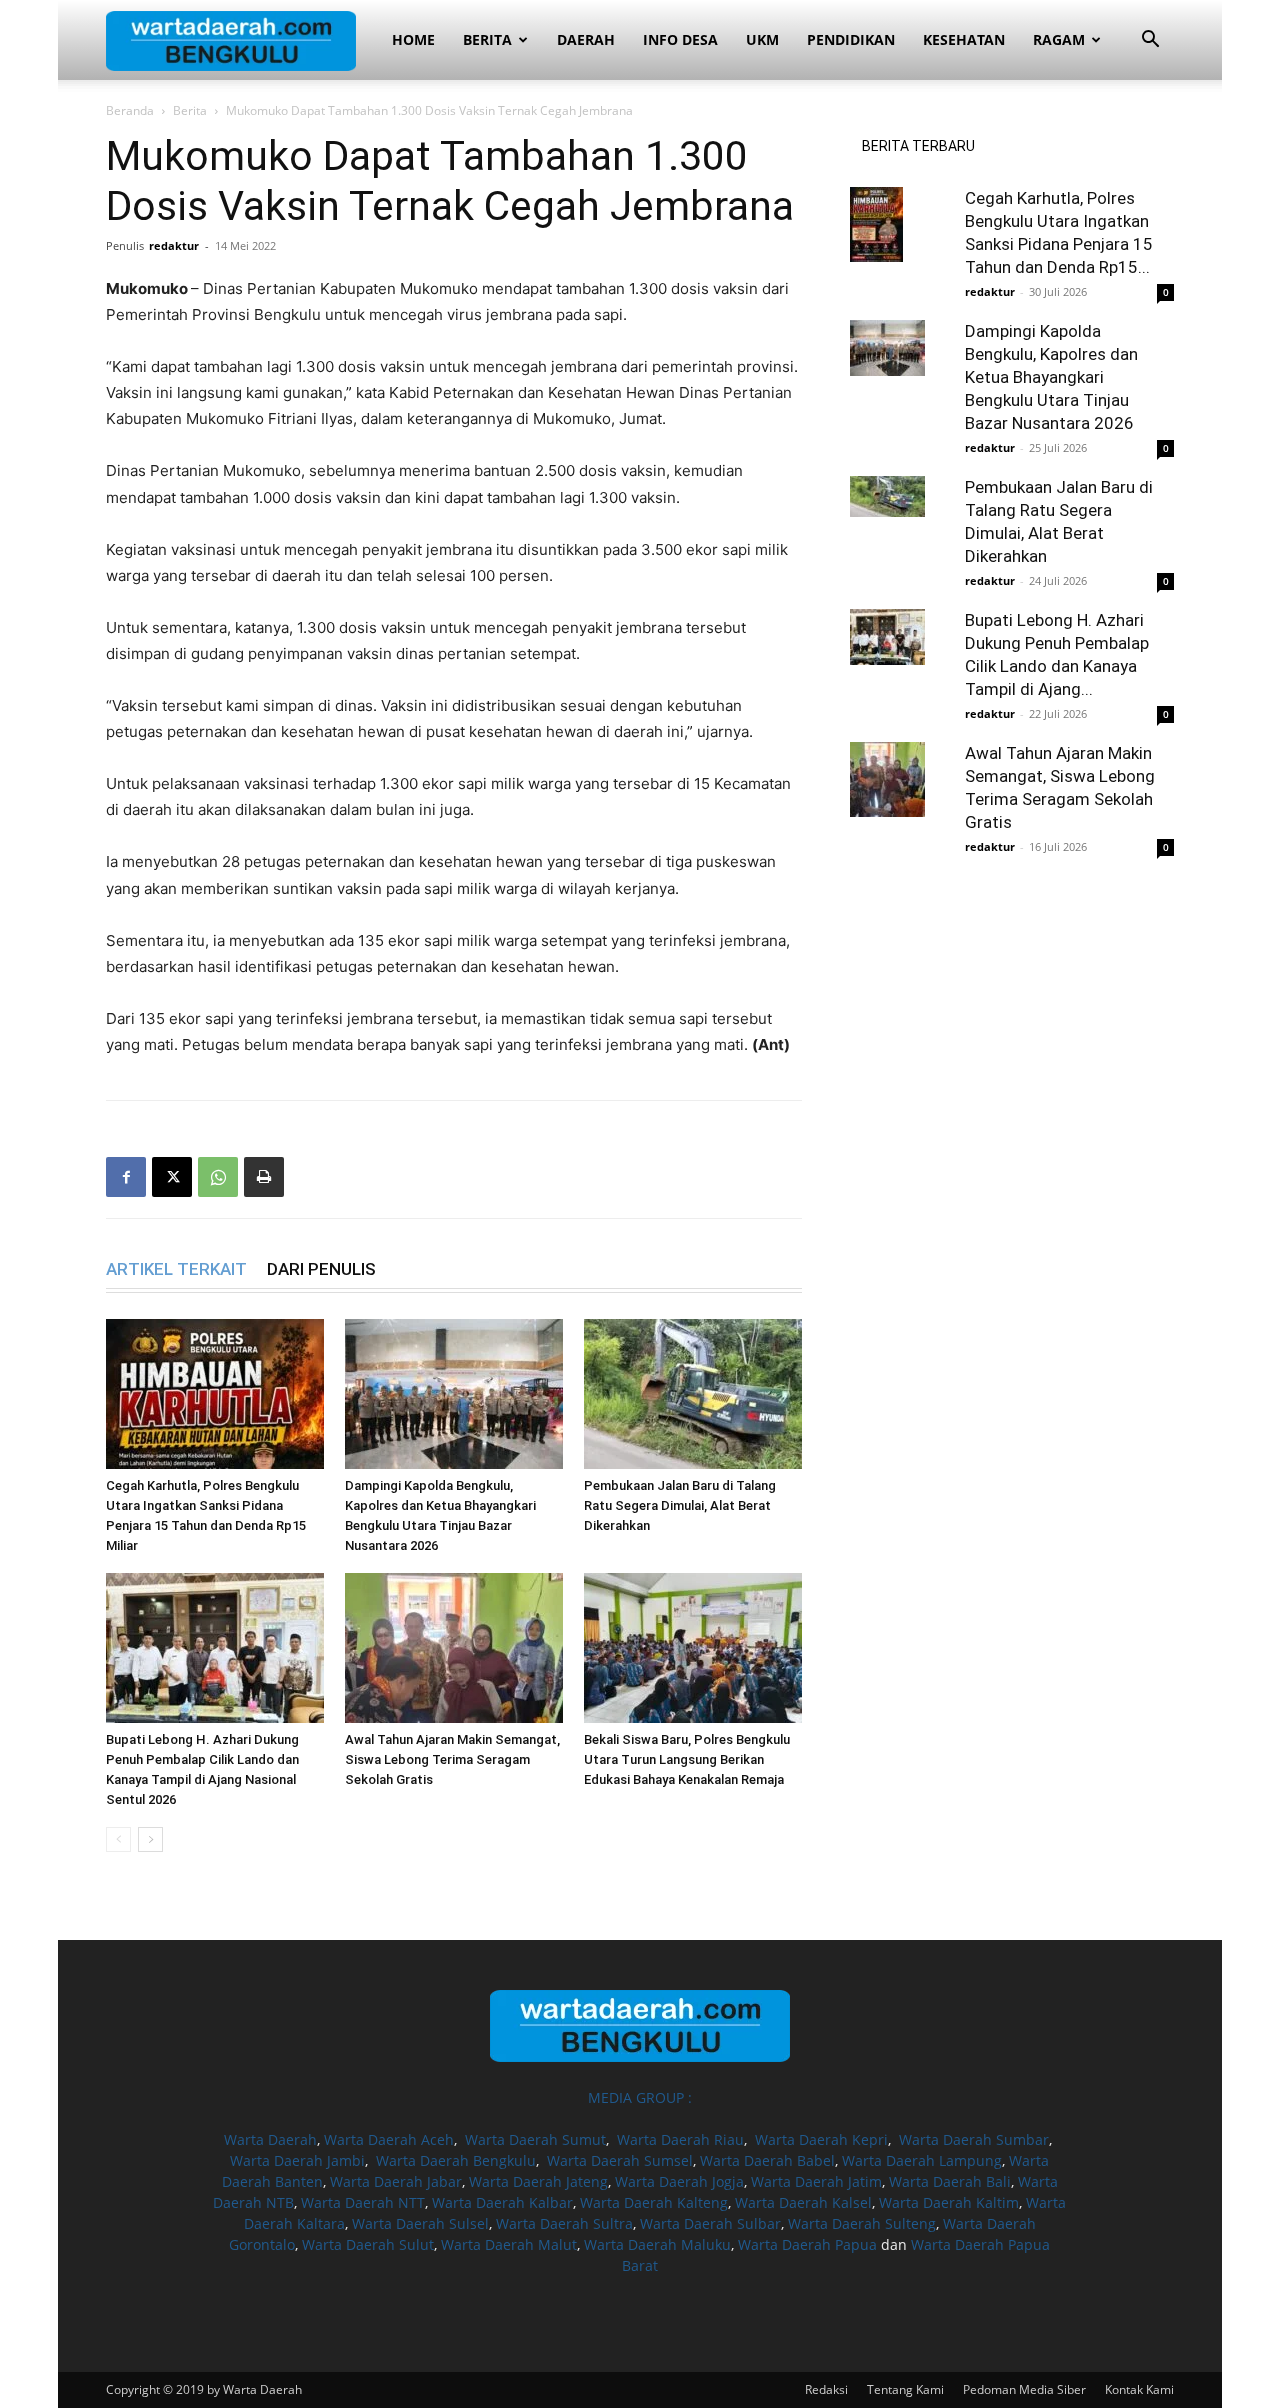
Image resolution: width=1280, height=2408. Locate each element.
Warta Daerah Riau (680, 2139)
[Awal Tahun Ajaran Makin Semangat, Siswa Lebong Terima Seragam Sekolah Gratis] (454, 1648)
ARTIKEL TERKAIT (176, 1269)
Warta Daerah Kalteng (654, 2202)
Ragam (1059, 39)
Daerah (586, 39)
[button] (1150, 41)
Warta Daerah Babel (767, 2160)
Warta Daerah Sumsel (620, 2160)
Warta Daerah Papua (807, 2244)
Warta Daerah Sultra (564, 2223)
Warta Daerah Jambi (297, 2160)
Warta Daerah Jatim (816, 2181)
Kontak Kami (1139, 2389)
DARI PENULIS (321, 1269)
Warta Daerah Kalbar (502, 2202)
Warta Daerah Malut (509, 2244)
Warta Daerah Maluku (657, 2244)
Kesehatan (964, 39)
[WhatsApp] (218, 1177)
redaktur (174, 245)
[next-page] (150, 1839)
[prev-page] (118, 1839)
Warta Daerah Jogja (679, 2181)
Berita (487, 39)
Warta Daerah (270, 2139)
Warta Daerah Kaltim (949, 2202)
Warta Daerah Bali (950, 2181)
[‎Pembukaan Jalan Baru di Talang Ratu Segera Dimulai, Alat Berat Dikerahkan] (693, 1394)
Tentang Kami (905, 2389)
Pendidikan (851, 39)
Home (413, 39)
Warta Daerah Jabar (396, 2181)
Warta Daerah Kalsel (803, 2202)
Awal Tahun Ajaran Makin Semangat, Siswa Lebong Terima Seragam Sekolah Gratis (452, 1759)
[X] (172, 1177)
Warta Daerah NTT (363, 2202)
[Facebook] (126, 1177)
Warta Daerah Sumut (535, 2139)
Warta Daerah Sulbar (710, 2223)
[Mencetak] (264, 1177)
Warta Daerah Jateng (538, 2181)
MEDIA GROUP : (640, 2097)
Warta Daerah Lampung (922, 2160)
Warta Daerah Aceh (389, 2139)
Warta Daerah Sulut (368, 2244)
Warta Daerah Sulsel (420, 2223)
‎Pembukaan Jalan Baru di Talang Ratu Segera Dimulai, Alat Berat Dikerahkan (680, 1505)
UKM (762, 39)
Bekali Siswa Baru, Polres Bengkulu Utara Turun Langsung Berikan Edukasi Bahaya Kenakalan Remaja (687, 1759)
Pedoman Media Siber (1024, 2389)
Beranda (130, 110)
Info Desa (680, 39)
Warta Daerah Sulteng (862, 2223)
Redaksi (826, 2389)
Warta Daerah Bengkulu (456, 2160)
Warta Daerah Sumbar (974, 2139)
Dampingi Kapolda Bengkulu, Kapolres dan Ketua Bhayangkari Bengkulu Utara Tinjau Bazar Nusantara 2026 (1051, 377)
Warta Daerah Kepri (821, 2139)
